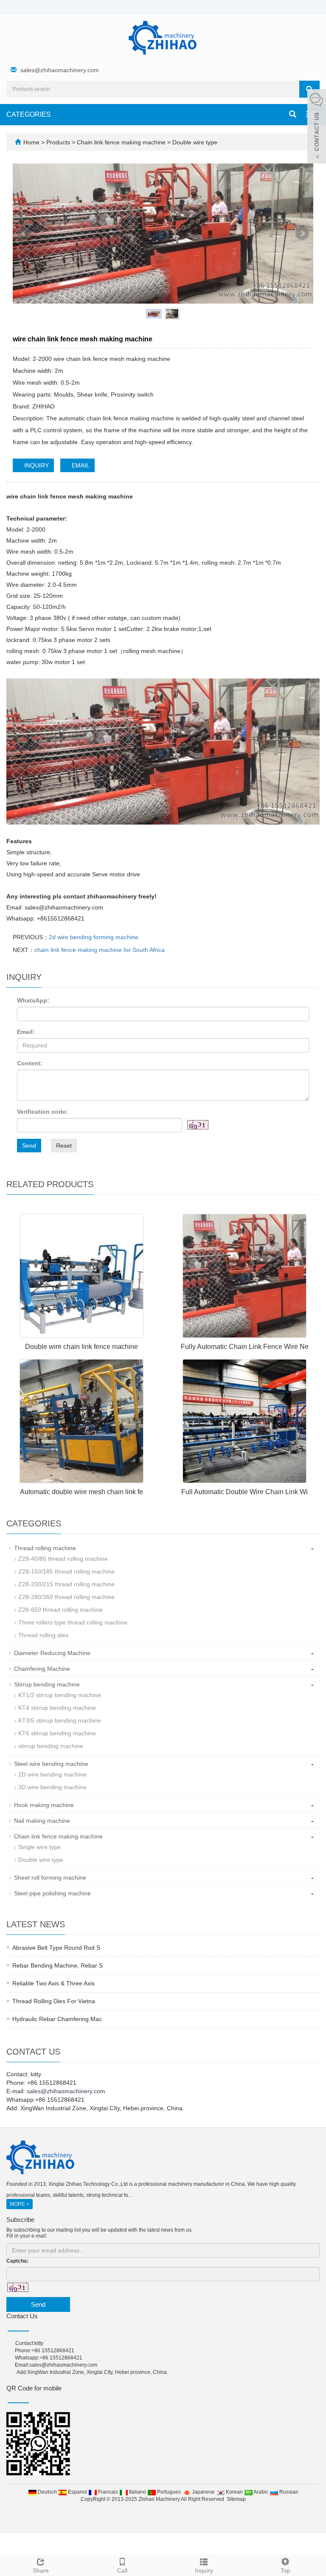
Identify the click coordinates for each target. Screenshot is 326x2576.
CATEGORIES (29, 114)
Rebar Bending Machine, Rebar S (58, 1965)
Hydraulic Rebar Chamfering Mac (57, 2019)
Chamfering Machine (42, 1669)
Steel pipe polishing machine (52, 1893)
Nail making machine (42, 1821)
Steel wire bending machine (51, 1764)
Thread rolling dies (43, 1635)
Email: (26, 1032)
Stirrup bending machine (47, 1684)
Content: (30, 1063)
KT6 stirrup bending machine (57, 1733)
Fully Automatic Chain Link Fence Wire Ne (245, 1347)
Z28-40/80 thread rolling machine (63, 1559)
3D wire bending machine (52, 1787)
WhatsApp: (33, 1000)
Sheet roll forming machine (50, 1878)
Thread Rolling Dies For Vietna (54, 2001)
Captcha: (17, 2261)
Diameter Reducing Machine (52, 1653)
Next (302, 234)
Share (41, 2570)
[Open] (317, 127)
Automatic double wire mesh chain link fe (81, 1492)
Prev (24, 234)
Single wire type (39, 1847)
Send (29, 1146)
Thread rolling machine (45, 1548)
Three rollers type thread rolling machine (73, 1622)
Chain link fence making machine (121, 142)
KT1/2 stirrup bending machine (60, 1695)
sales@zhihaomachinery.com (60, 70)
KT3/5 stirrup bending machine (60, 1720)
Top (285, 2570)
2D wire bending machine (52, 1774)
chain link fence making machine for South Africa (100, 950)
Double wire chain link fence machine (81, 1347)
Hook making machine (44, 1805)
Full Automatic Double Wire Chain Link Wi (244, 1492)
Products (59, 142)
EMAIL (80, 465)
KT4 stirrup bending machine (57, 1708)
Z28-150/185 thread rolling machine (66, 1571)
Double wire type (194, 142)
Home (31, 142)
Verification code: (42, 1112)
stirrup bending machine (51, 1746)
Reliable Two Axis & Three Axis (53, 1983)
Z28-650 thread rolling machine (60, 1610)
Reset (64, 1146)
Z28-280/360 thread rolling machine (66, 1597)
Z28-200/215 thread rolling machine (66, 1584)
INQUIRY (36, 465)
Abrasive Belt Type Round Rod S (56, 1948)
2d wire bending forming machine (94, 937)
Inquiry (204, 2570)
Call (122, 2570)
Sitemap (236, 2499)
